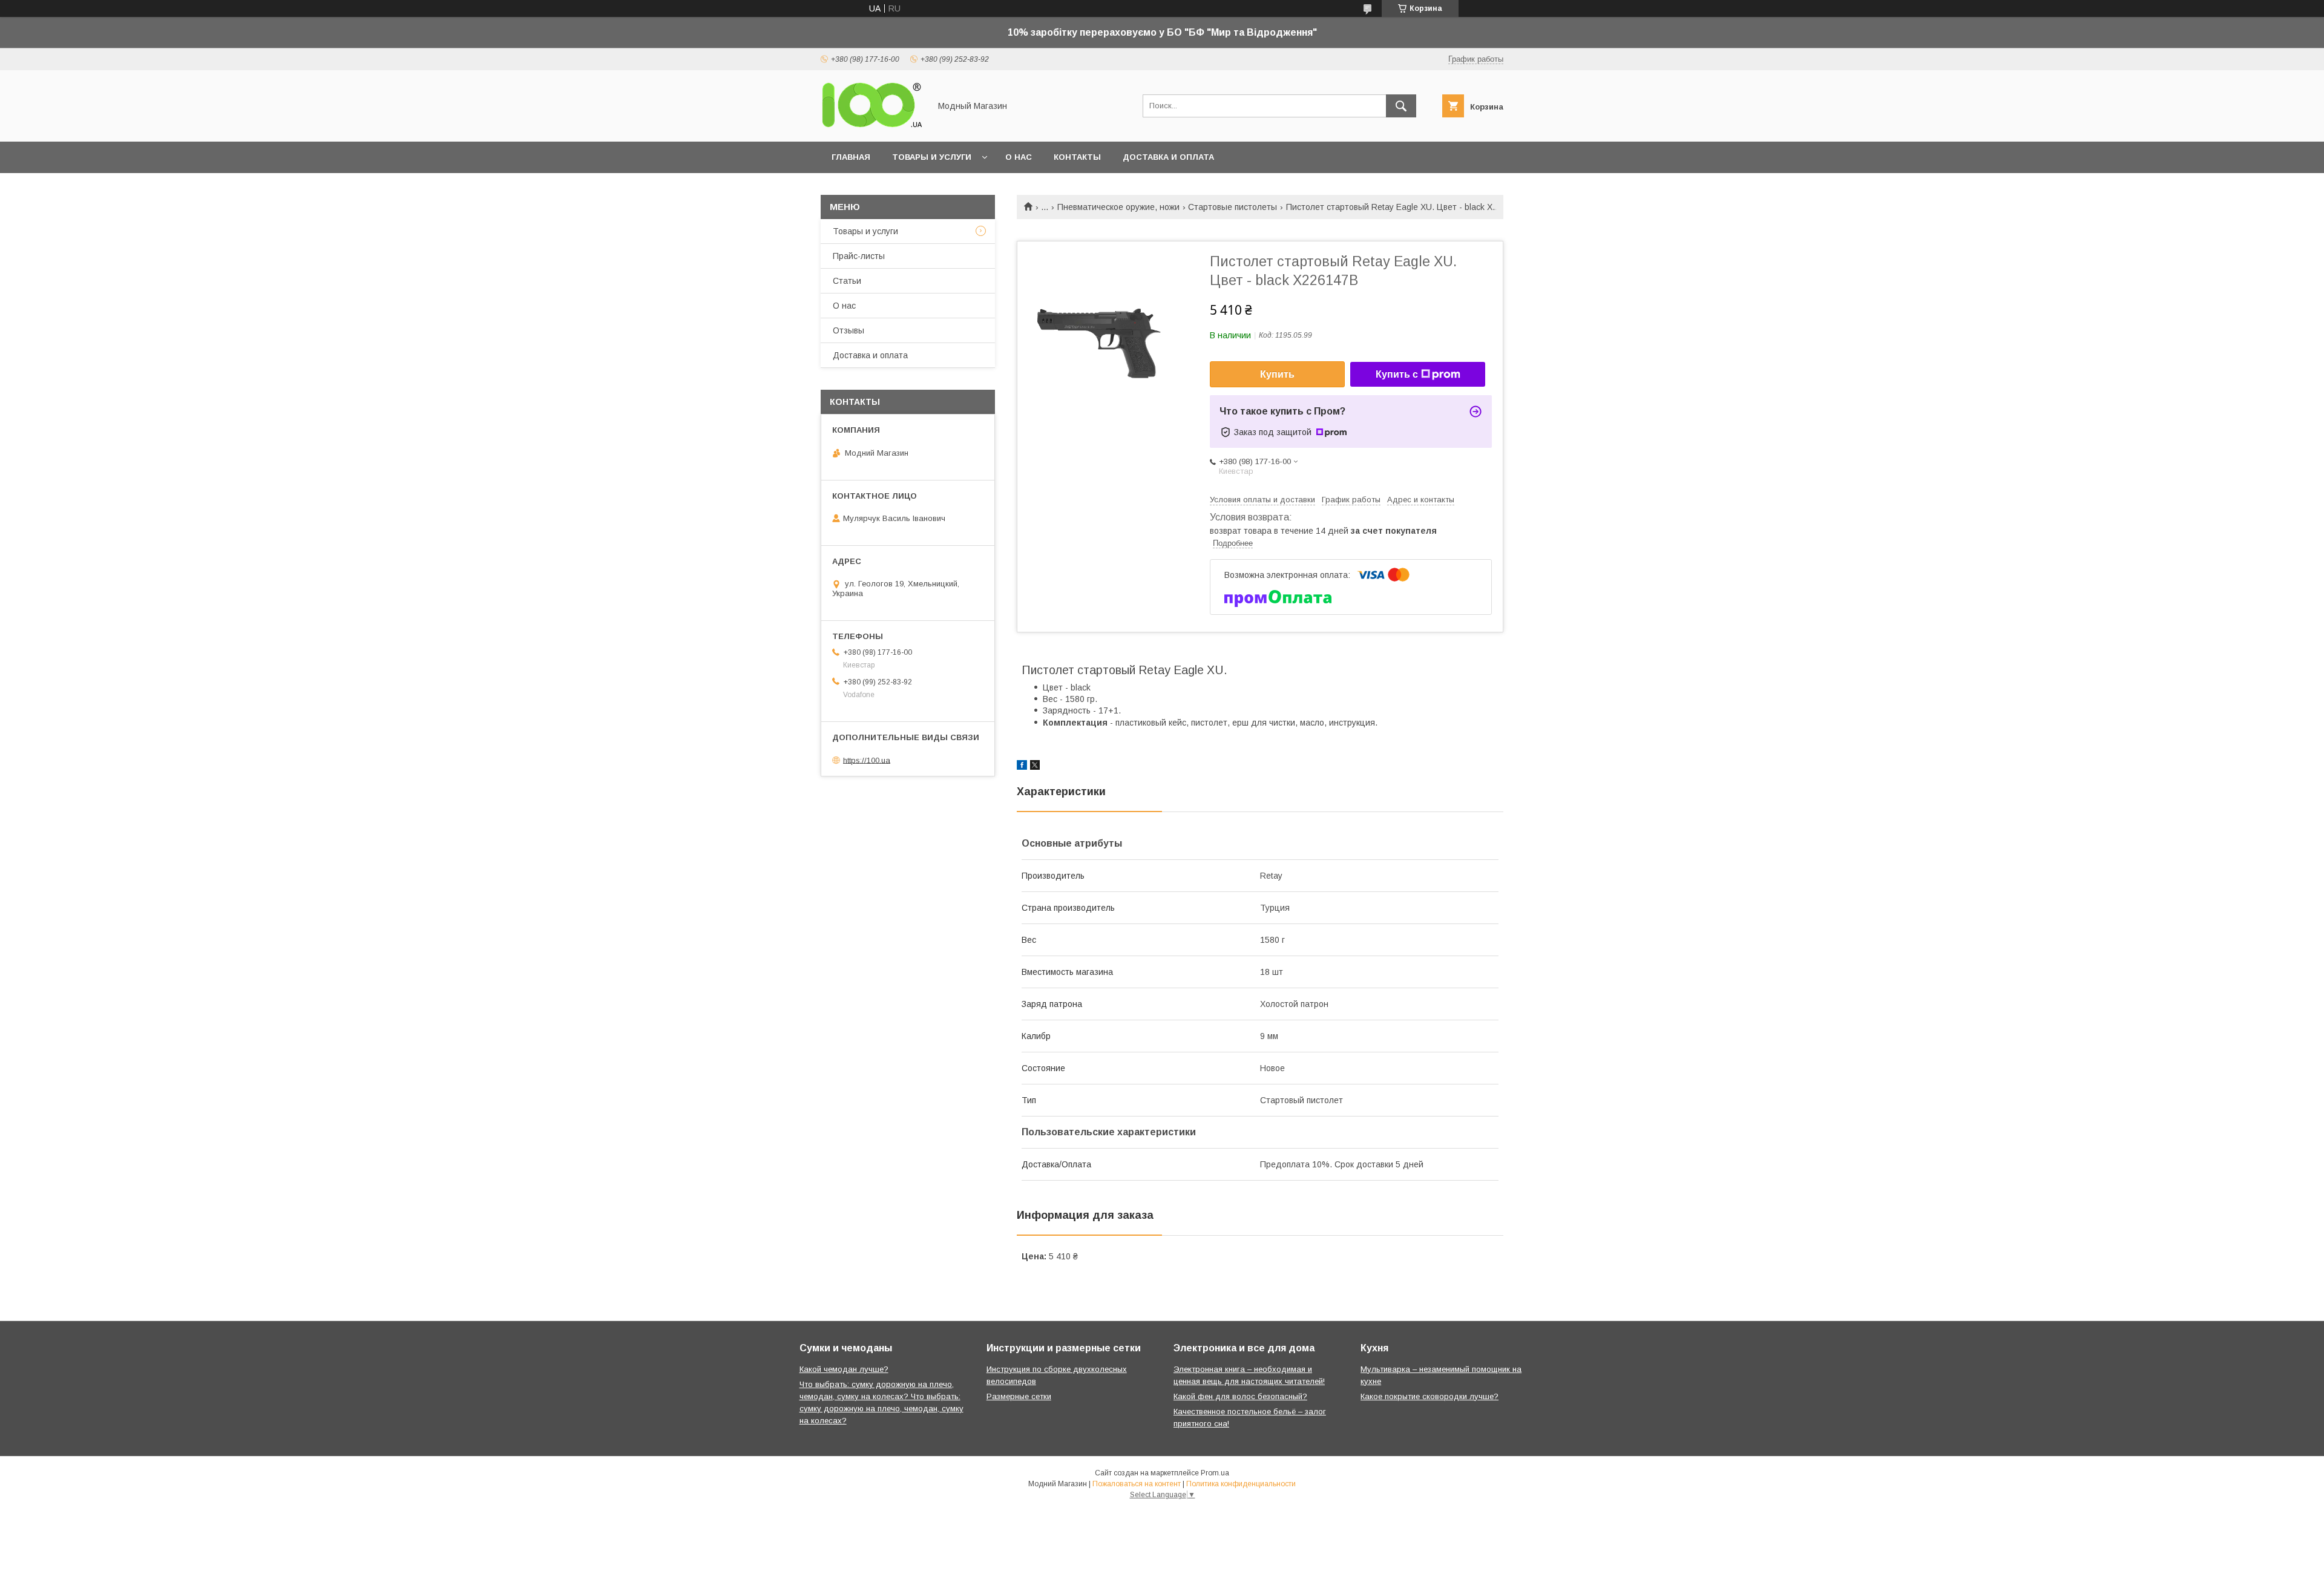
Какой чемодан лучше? (844, 1369)
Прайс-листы (859, 256)
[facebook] (1022, 767)
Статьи (847, 281)
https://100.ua (867, 760)
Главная (851, 157)
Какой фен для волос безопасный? (1240, 1396)
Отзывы (849, 330)
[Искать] (1401, 106)
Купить (1277, 374)
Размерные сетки (1019, 1396)
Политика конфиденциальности (1241, 1484)
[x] (1035, 767)
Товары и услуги (932, 157)
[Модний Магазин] (872, 126)
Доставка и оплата (1168, 157)
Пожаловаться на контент (1137, 1484)
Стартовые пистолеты (1233, 207)
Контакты (1077, 157)
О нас (1019, 157)
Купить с (1397, 374)
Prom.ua (1215, 1473)
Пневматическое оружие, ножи (1118, 207)
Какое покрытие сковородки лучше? (1430, 1396)
